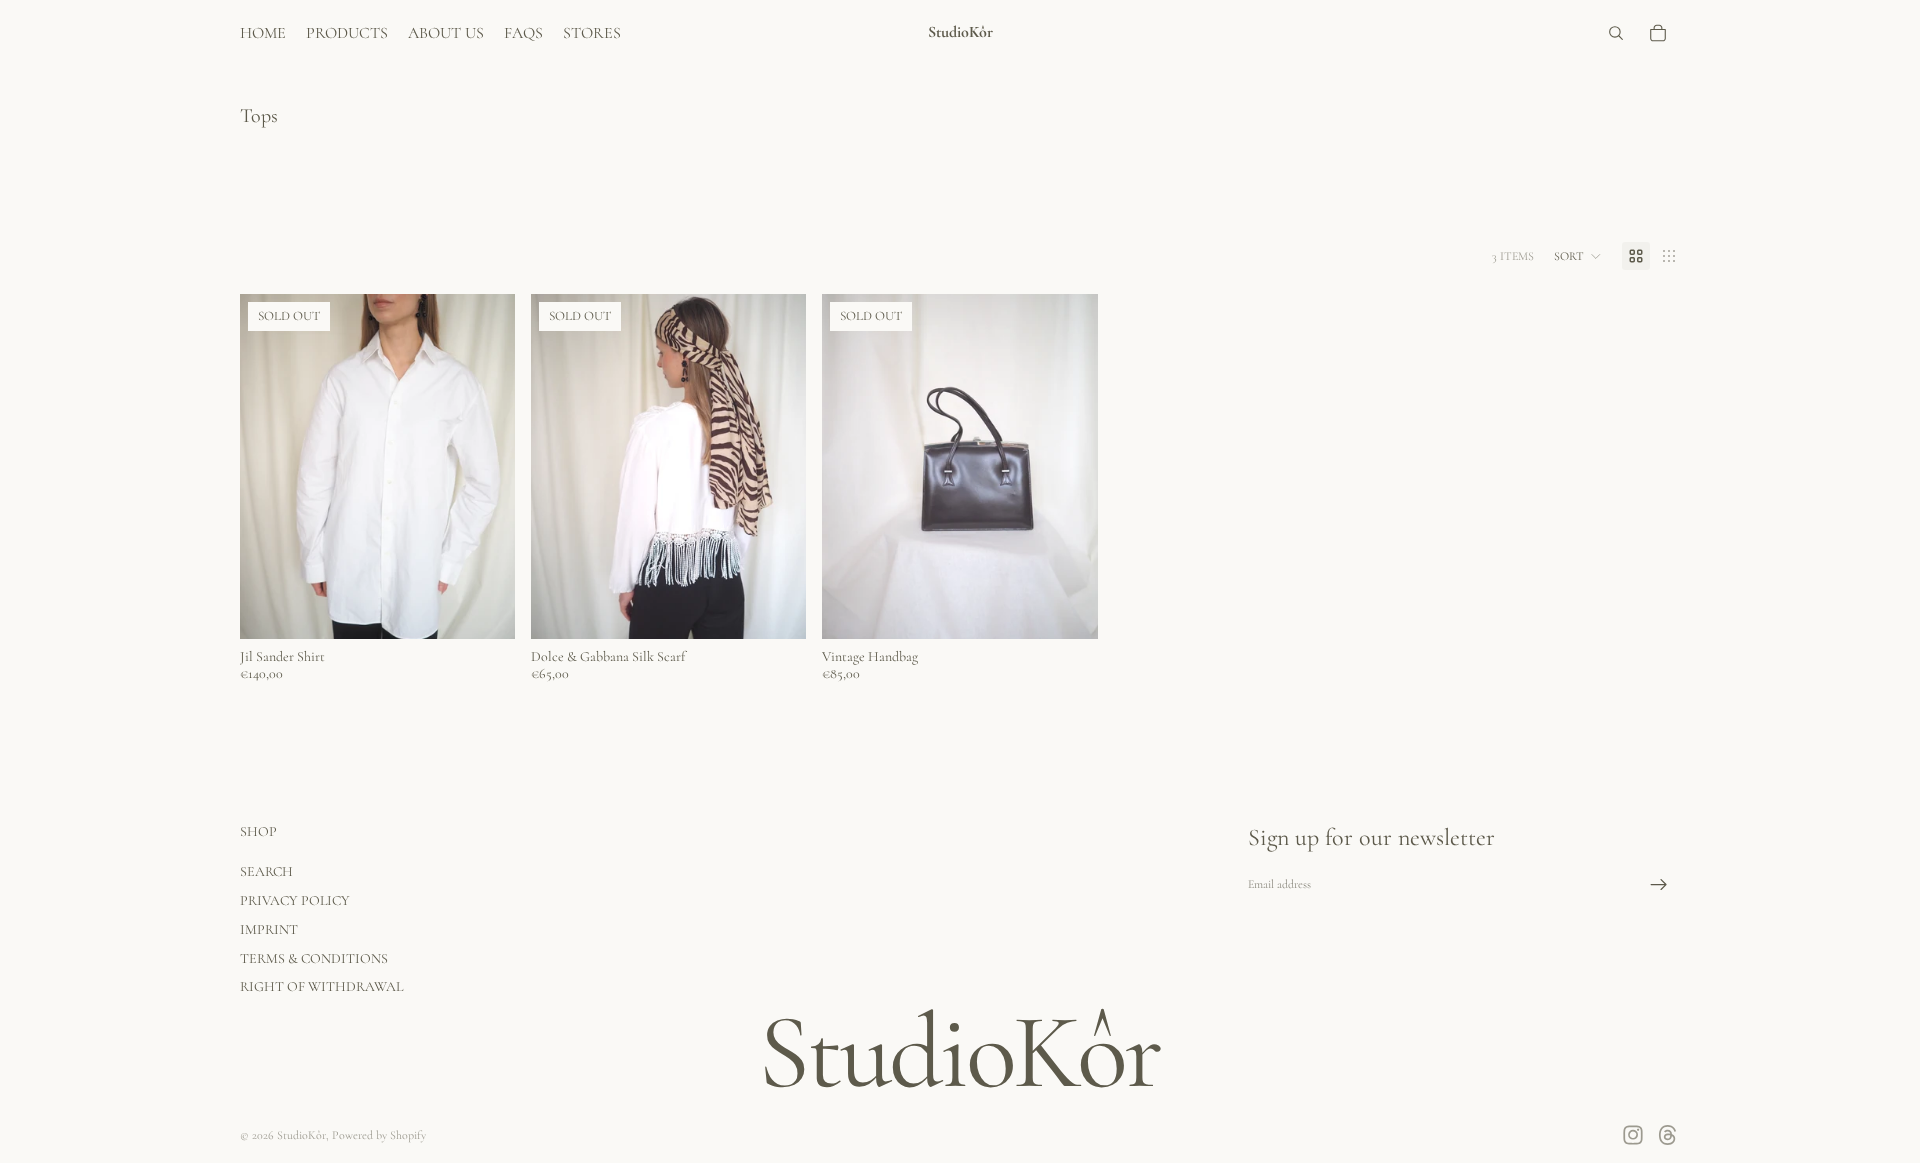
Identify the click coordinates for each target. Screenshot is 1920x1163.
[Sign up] (1659, 885)
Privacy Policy (295, 900)
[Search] (1616, 33)
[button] (1578, 256)
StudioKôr (301, 1135)
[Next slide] (485, 467)
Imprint (269, 929)
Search (266, 871)
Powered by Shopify (379, 1135)
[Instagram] (1633, 1135)
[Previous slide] (270, 467)
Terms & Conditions (314, 958)
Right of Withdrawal (321, 986)
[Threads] (1668, 1135)
